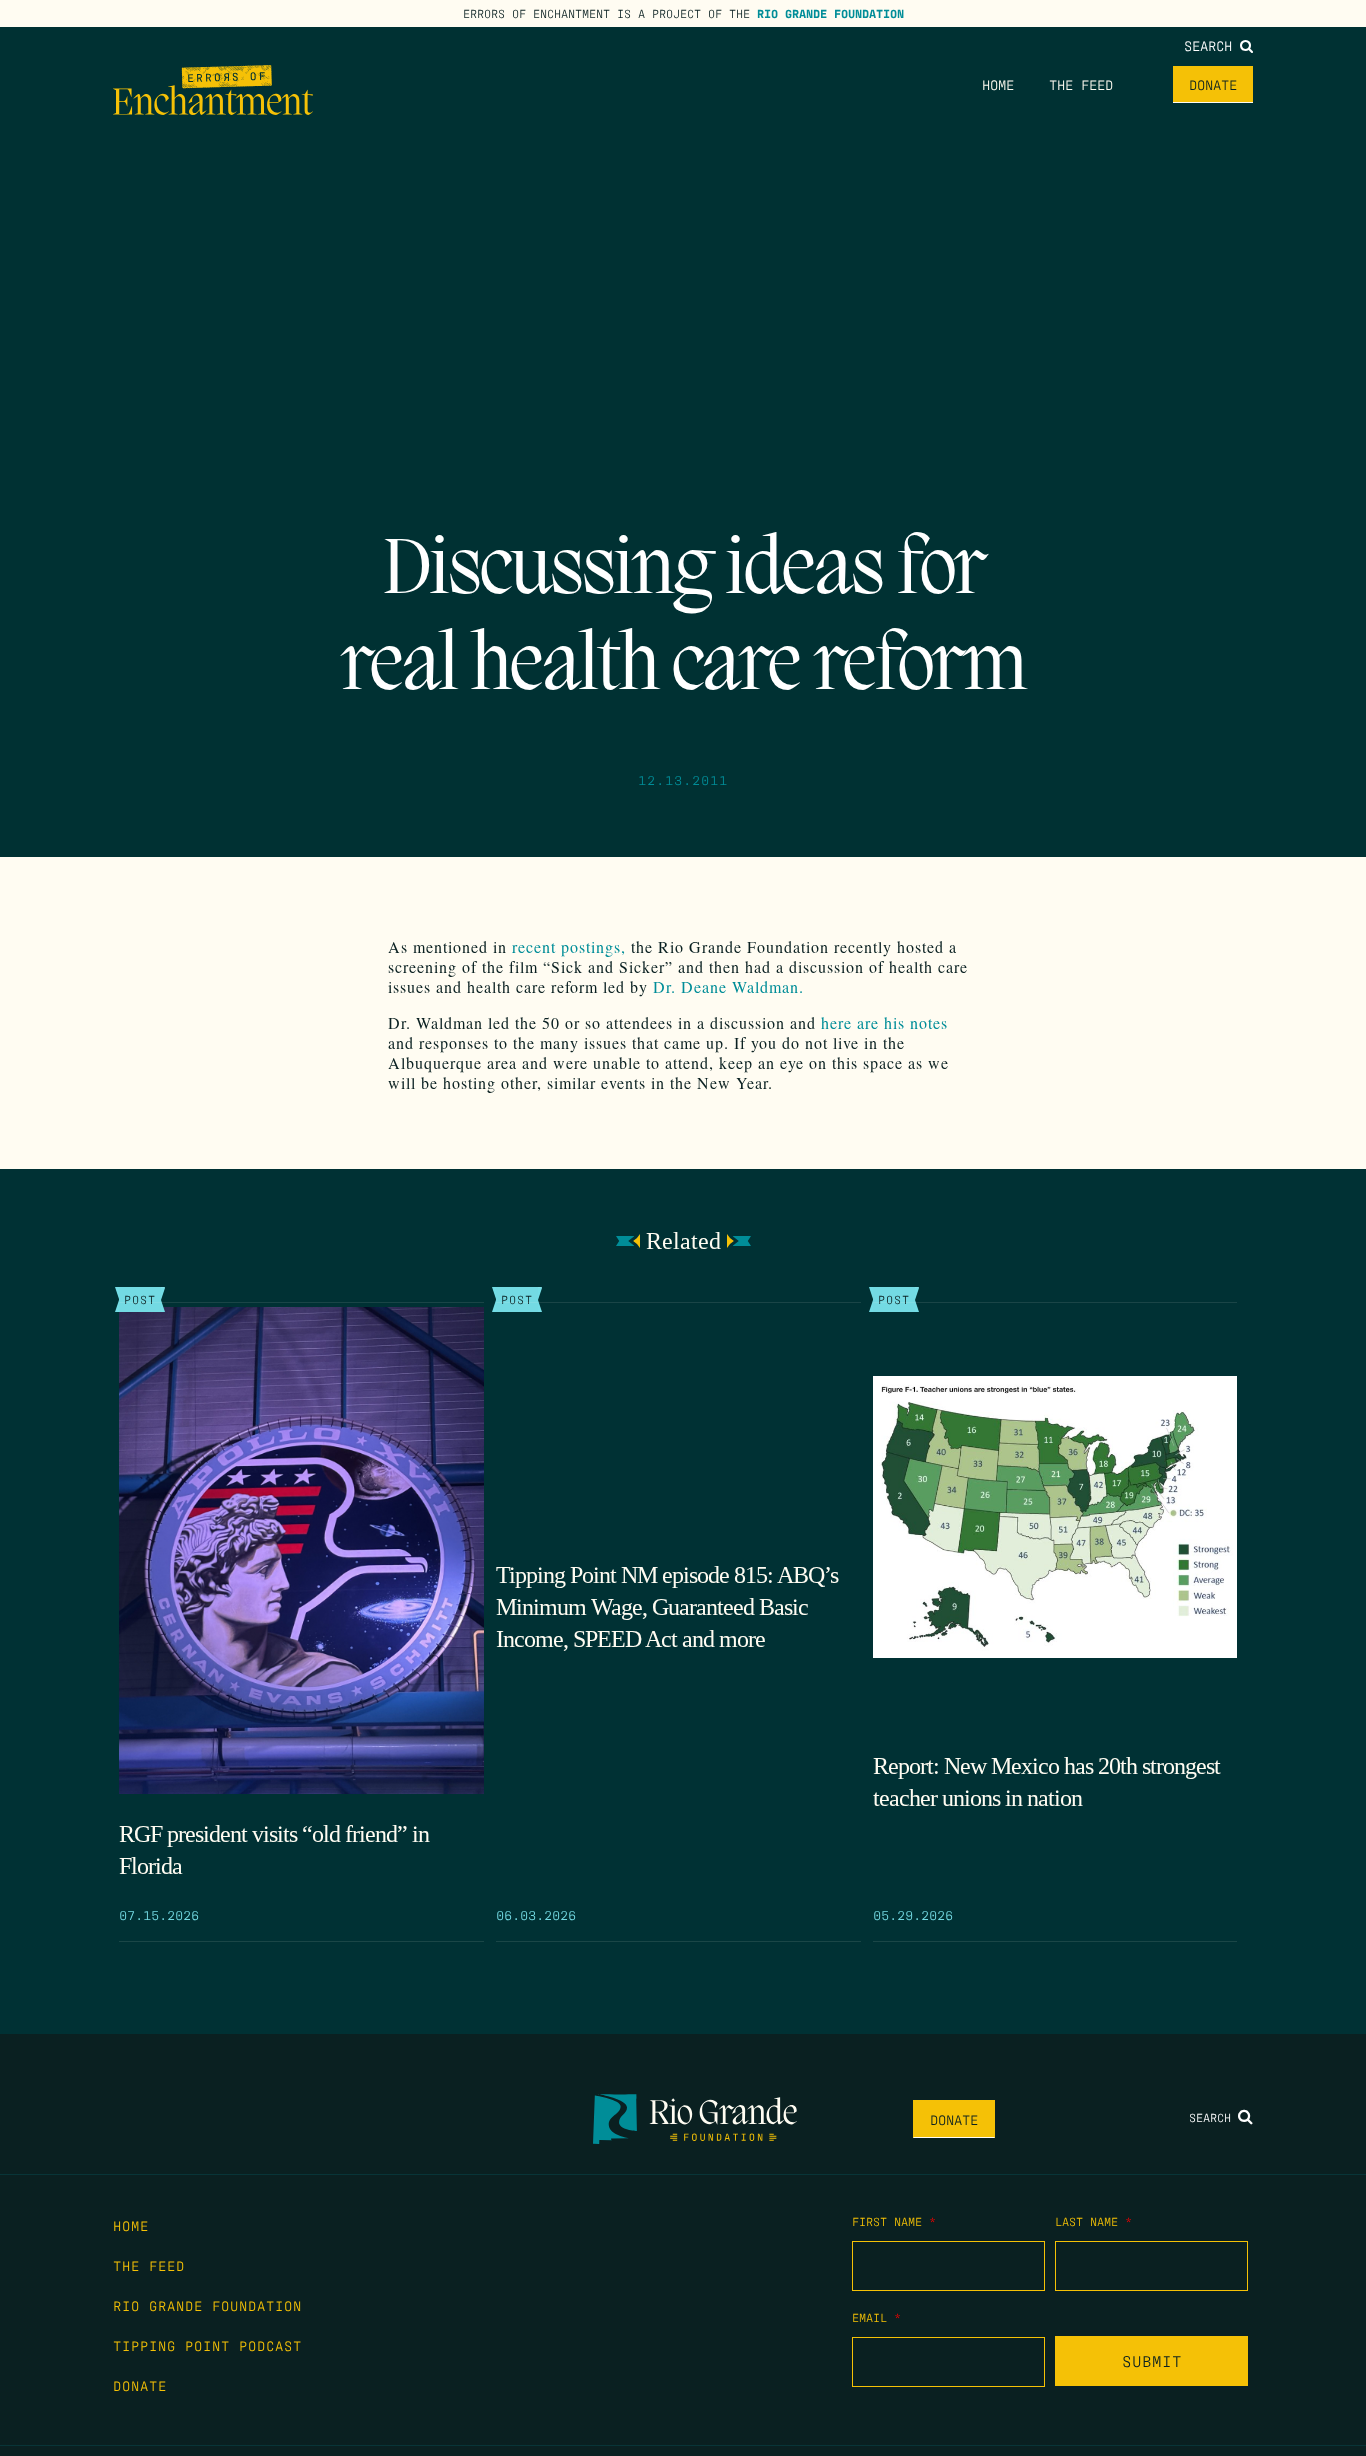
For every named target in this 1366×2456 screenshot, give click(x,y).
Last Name (1093, 2221)
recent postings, (569, 946)
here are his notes (884, 1022)
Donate (1213, 84)
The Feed (1081, 84)
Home (998, 84)
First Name (894, 2221)
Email (876, 2317)
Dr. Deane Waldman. (728, 986)
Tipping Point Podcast (207, 2345)
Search (1212, 45)
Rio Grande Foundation (830, 13)
